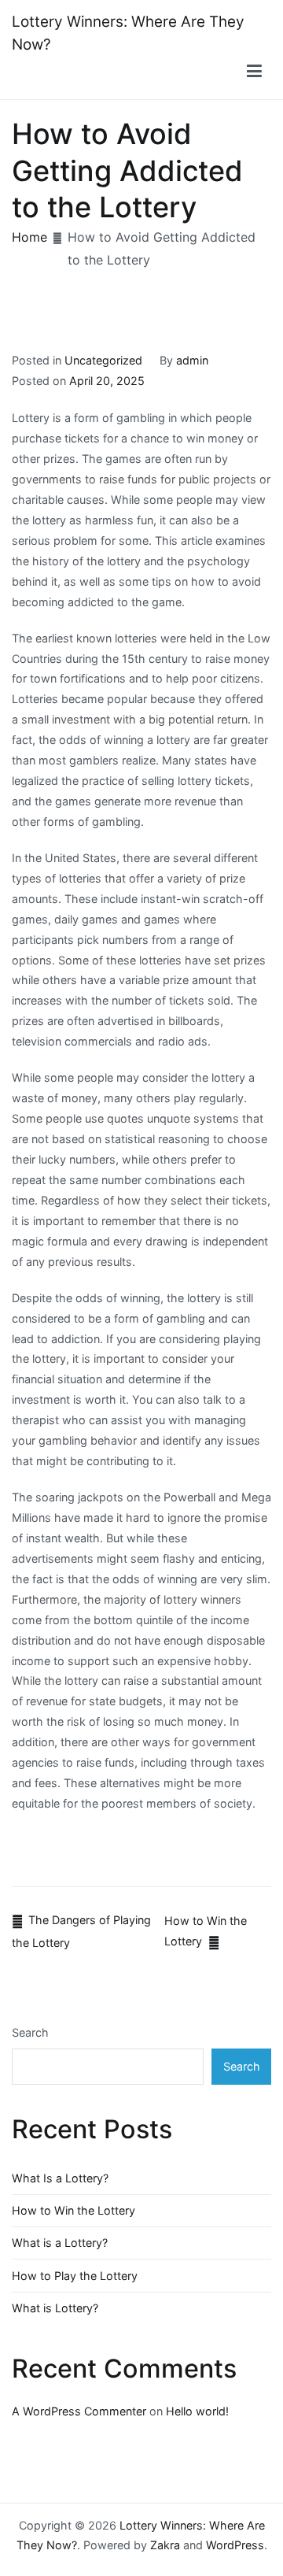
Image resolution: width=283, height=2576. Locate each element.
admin (192, 360)
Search (30, 2032)
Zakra (165, 2545)
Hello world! (197, 2411)
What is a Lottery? (60, 2243)
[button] (255, 72)
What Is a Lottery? (60, 2178)
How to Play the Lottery (75, 2276)
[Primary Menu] (254, 72)
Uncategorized (103, 360)
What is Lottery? (55, 2308)
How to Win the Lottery (74, 2210)
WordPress (235, 2545)
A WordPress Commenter (79, 2411)
